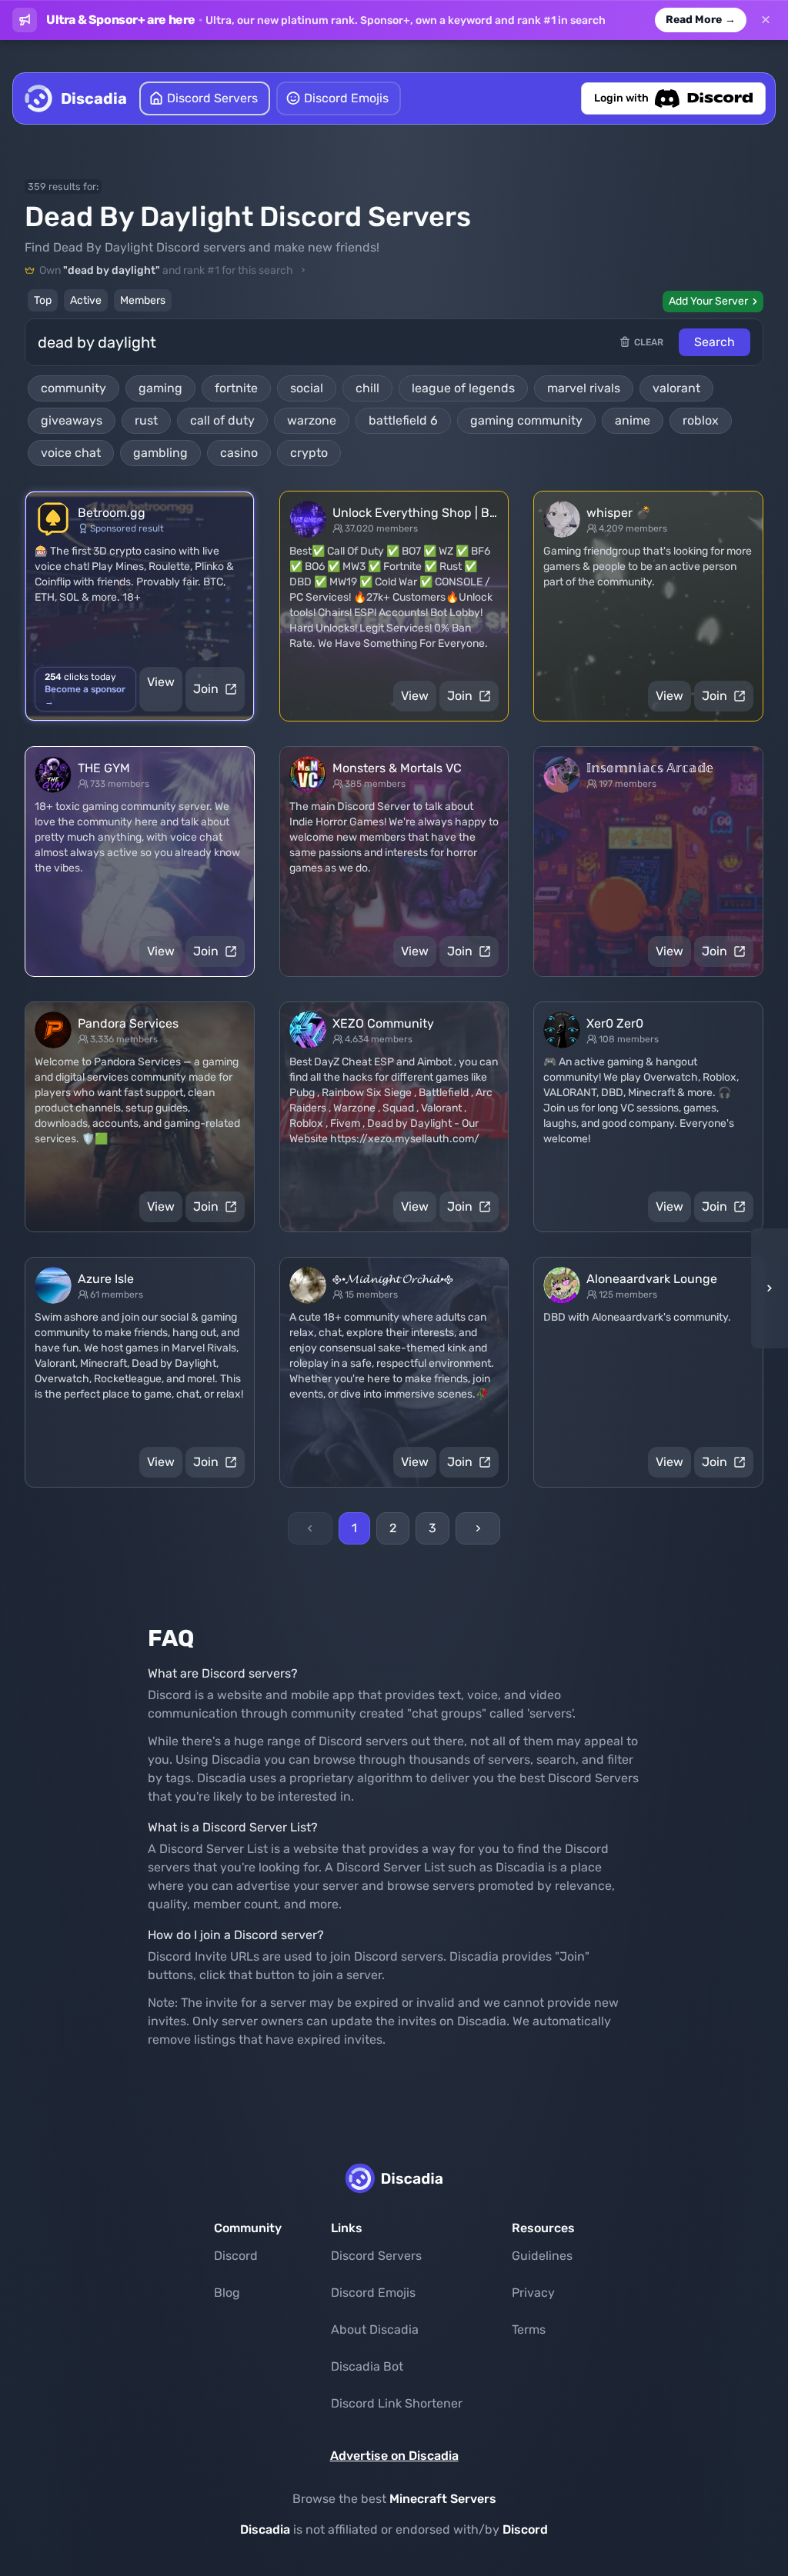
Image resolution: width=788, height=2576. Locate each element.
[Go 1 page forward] (765, 1288)
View (161, 682)
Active (86, 300)
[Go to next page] (478, 1528)
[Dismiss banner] (766, 20)
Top (43, 300)
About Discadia (375, 2329)
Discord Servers (376, 2256)
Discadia (265, 2529)
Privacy (533, 2293)
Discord (236, 2256)
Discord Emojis (373, 2293)
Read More (701, 20)
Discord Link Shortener (397, 2403)
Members (143, 300)
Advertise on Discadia (394, 2456)
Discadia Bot (367, 2366)
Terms (529, 2329)
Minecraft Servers (443, 2499)
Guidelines (542, 2256)
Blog (227, 2293)
